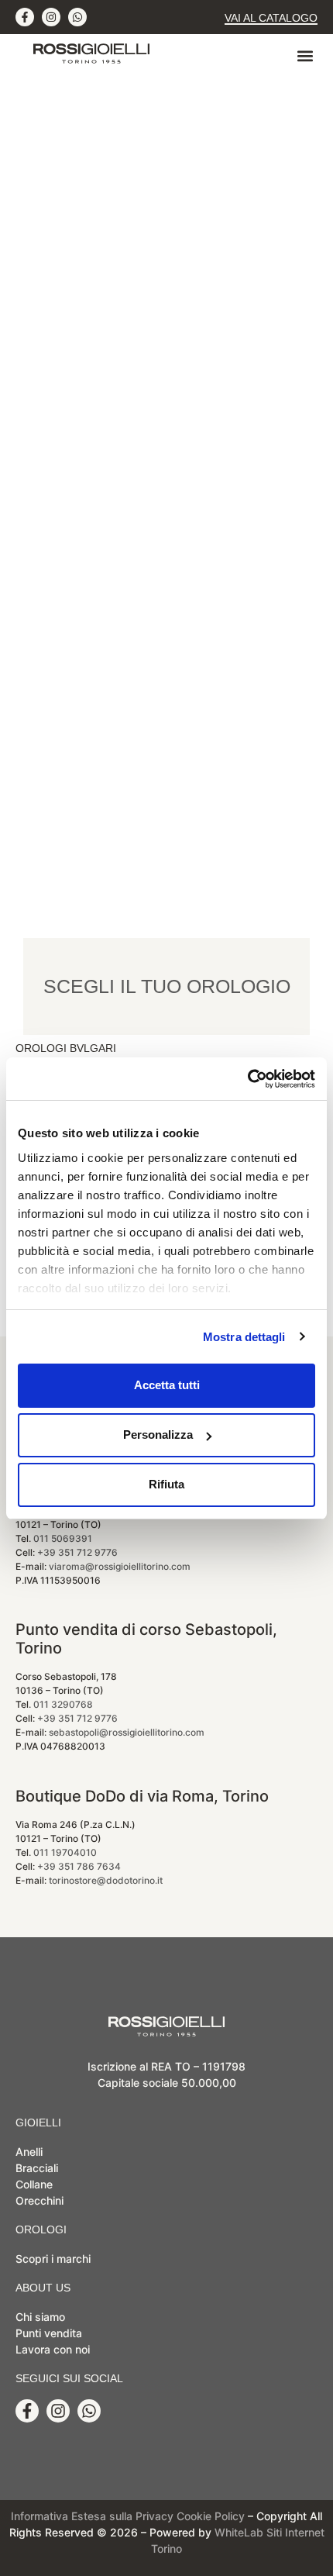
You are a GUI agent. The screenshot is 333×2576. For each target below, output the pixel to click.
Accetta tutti (167, 1385)
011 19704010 (65, 1852)
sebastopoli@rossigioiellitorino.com (127, 1732)
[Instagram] (51, 17)
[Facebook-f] (25, 17)
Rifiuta (166, 1484)
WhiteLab (239, 2532)
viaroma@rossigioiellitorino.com (120, 1566)
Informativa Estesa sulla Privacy (92, 2516)
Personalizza (158, 1435)
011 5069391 (63, 1538)
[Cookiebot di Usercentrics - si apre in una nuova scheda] (247, 1079)
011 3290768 (63, 1704)
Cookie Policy (211, 2516)
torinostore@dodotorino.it (106, 1880)
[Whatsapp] (77, 17)
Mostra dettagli (244, 1337)
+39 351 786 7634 (79, 1866)
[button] (305, 56)
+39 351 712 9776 (77, 1552)
